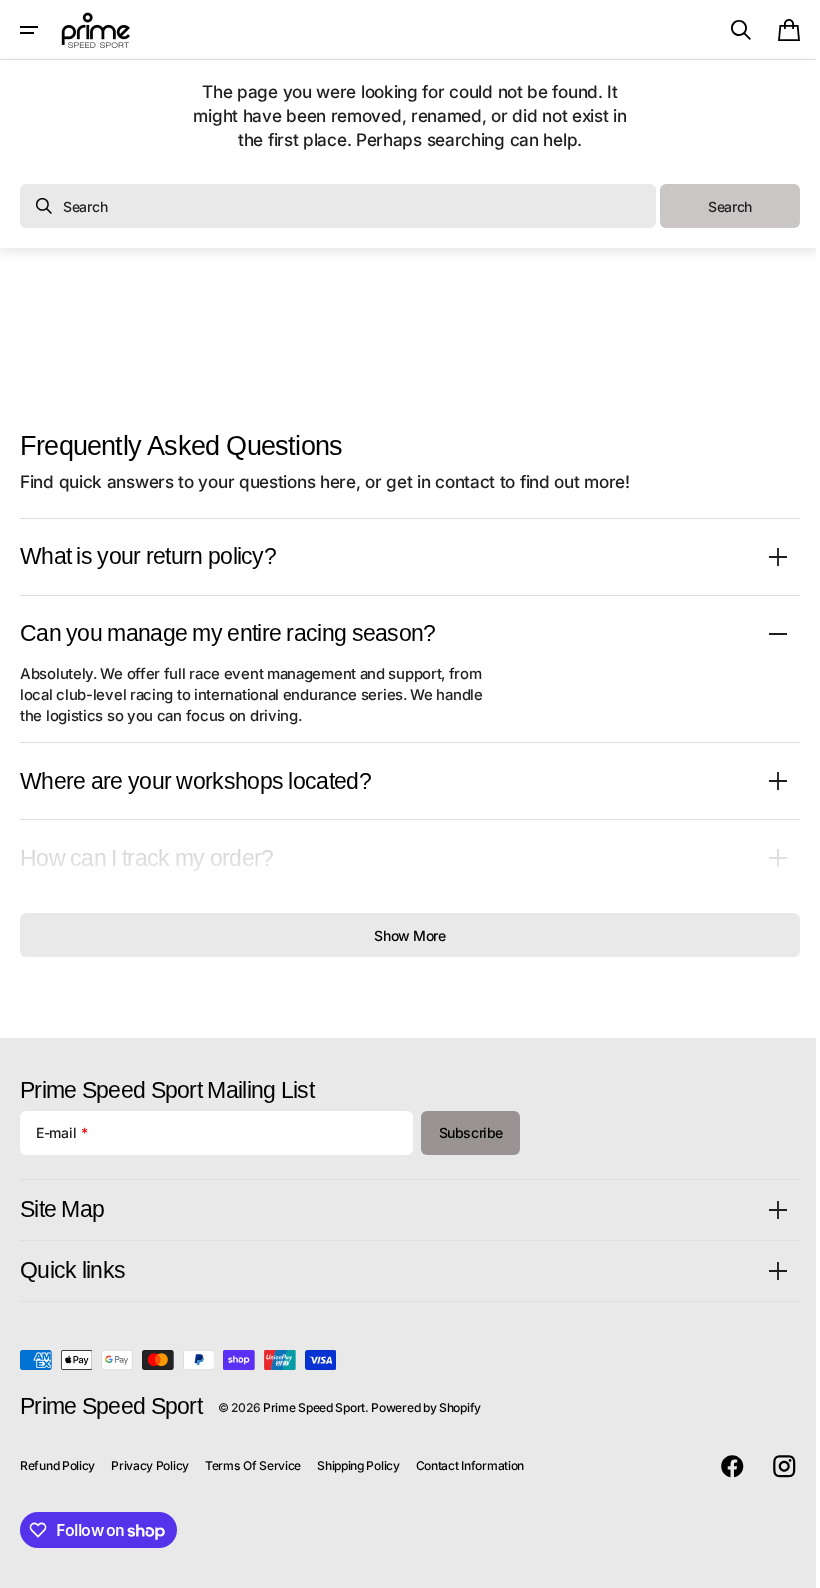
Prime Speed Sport (314, 1407)
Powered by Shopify (426, 1407)
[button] (29, 30)
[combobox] (338, 206)
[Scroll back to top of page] (781, 1564)
